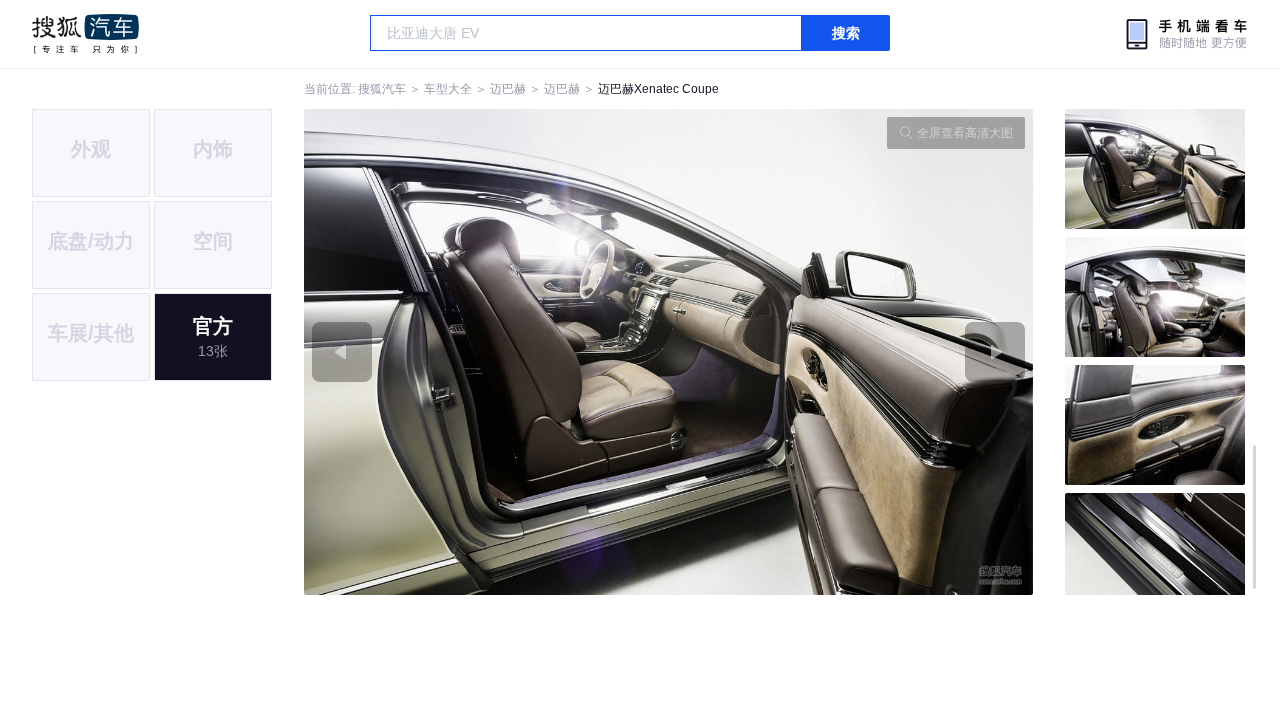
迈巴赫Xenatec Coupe (658, 89)
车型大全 (448, 89)
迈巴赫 (508, 89)
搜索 (846, 33)
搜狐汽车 (85, 34)
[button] (486, 352)
